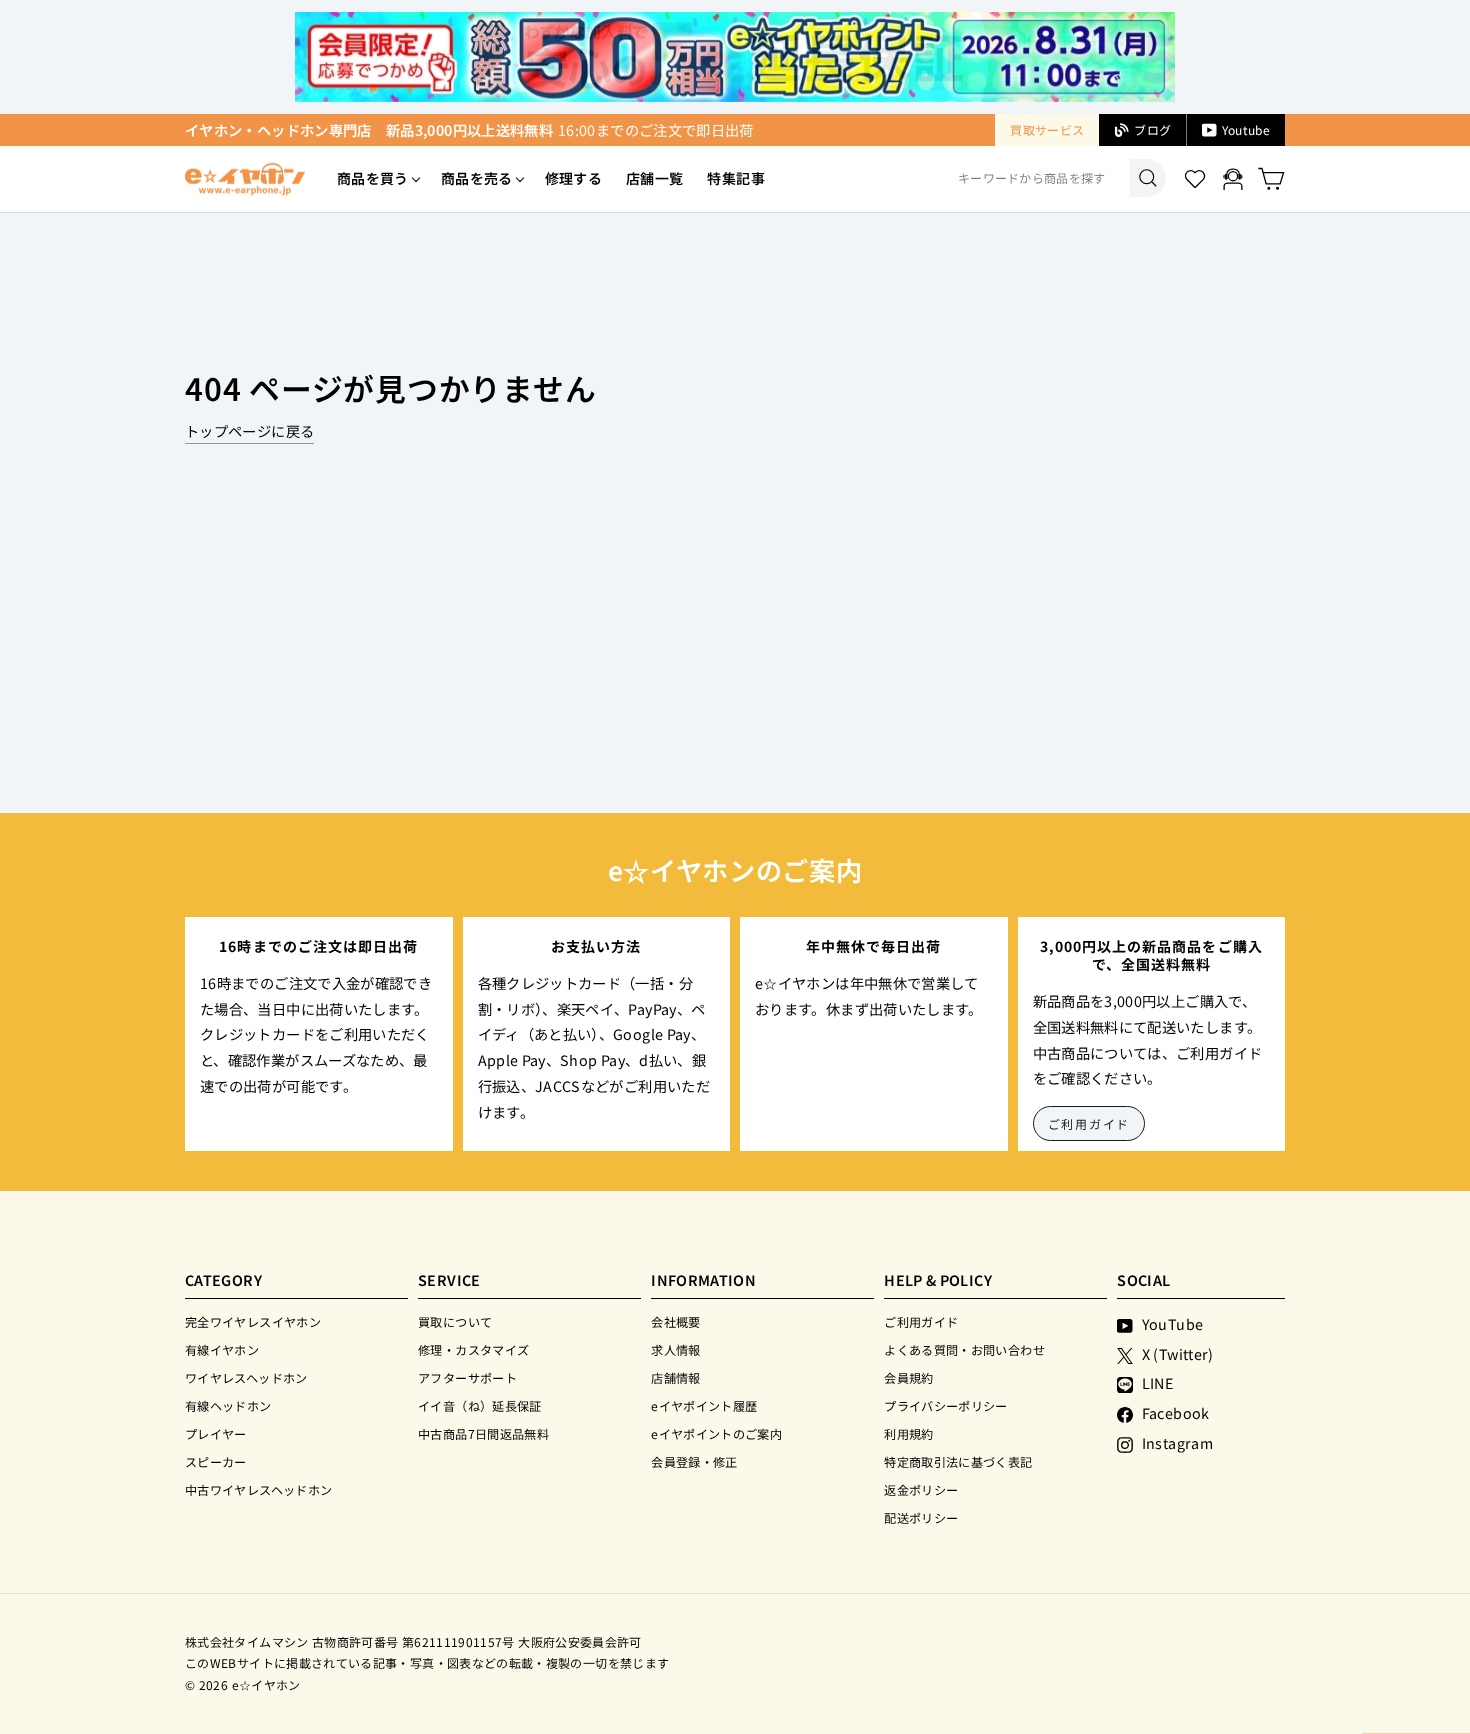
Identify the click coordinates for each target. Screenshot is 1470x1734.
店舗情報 (675, 1377)
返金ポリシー (921, 1489)
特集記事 (735, 178)
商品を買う (373, 178)
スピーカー (216, 1461)
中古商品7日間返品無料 (483, 1433)
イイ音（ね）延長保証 (480, 1405)
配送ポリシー (921, 1517)
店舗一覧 (654, 178)
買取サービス (1047, 129)
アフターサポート (467, 1377)
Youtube (1246, 129)
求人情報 (675, 1349)
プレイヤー (216, 1433)
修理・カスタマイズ (473, 1349)
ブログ (1152, 129)
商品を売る (477, 178)
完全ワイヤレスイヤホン (253, 1321)
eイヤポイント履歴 (704, 1405)
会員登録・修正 (694, 1461)
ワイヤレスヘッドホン (246, 1377)
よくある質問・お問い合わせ (964, 1349)
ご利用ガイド (1089, 1123)
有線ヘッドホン (228, 1405)
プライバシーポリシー (946, 1405)
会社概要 (675, 1321)
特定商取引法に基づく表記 (958, 1461)
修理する (573, 178)
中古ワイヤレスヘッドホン (258, 1489)
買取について (455, 1321)
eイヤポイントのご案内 (716, 1433)
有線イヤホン (222, 1349)
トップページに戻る (249, 430)
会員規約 (908, 1377)
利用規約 (908, 1433)
